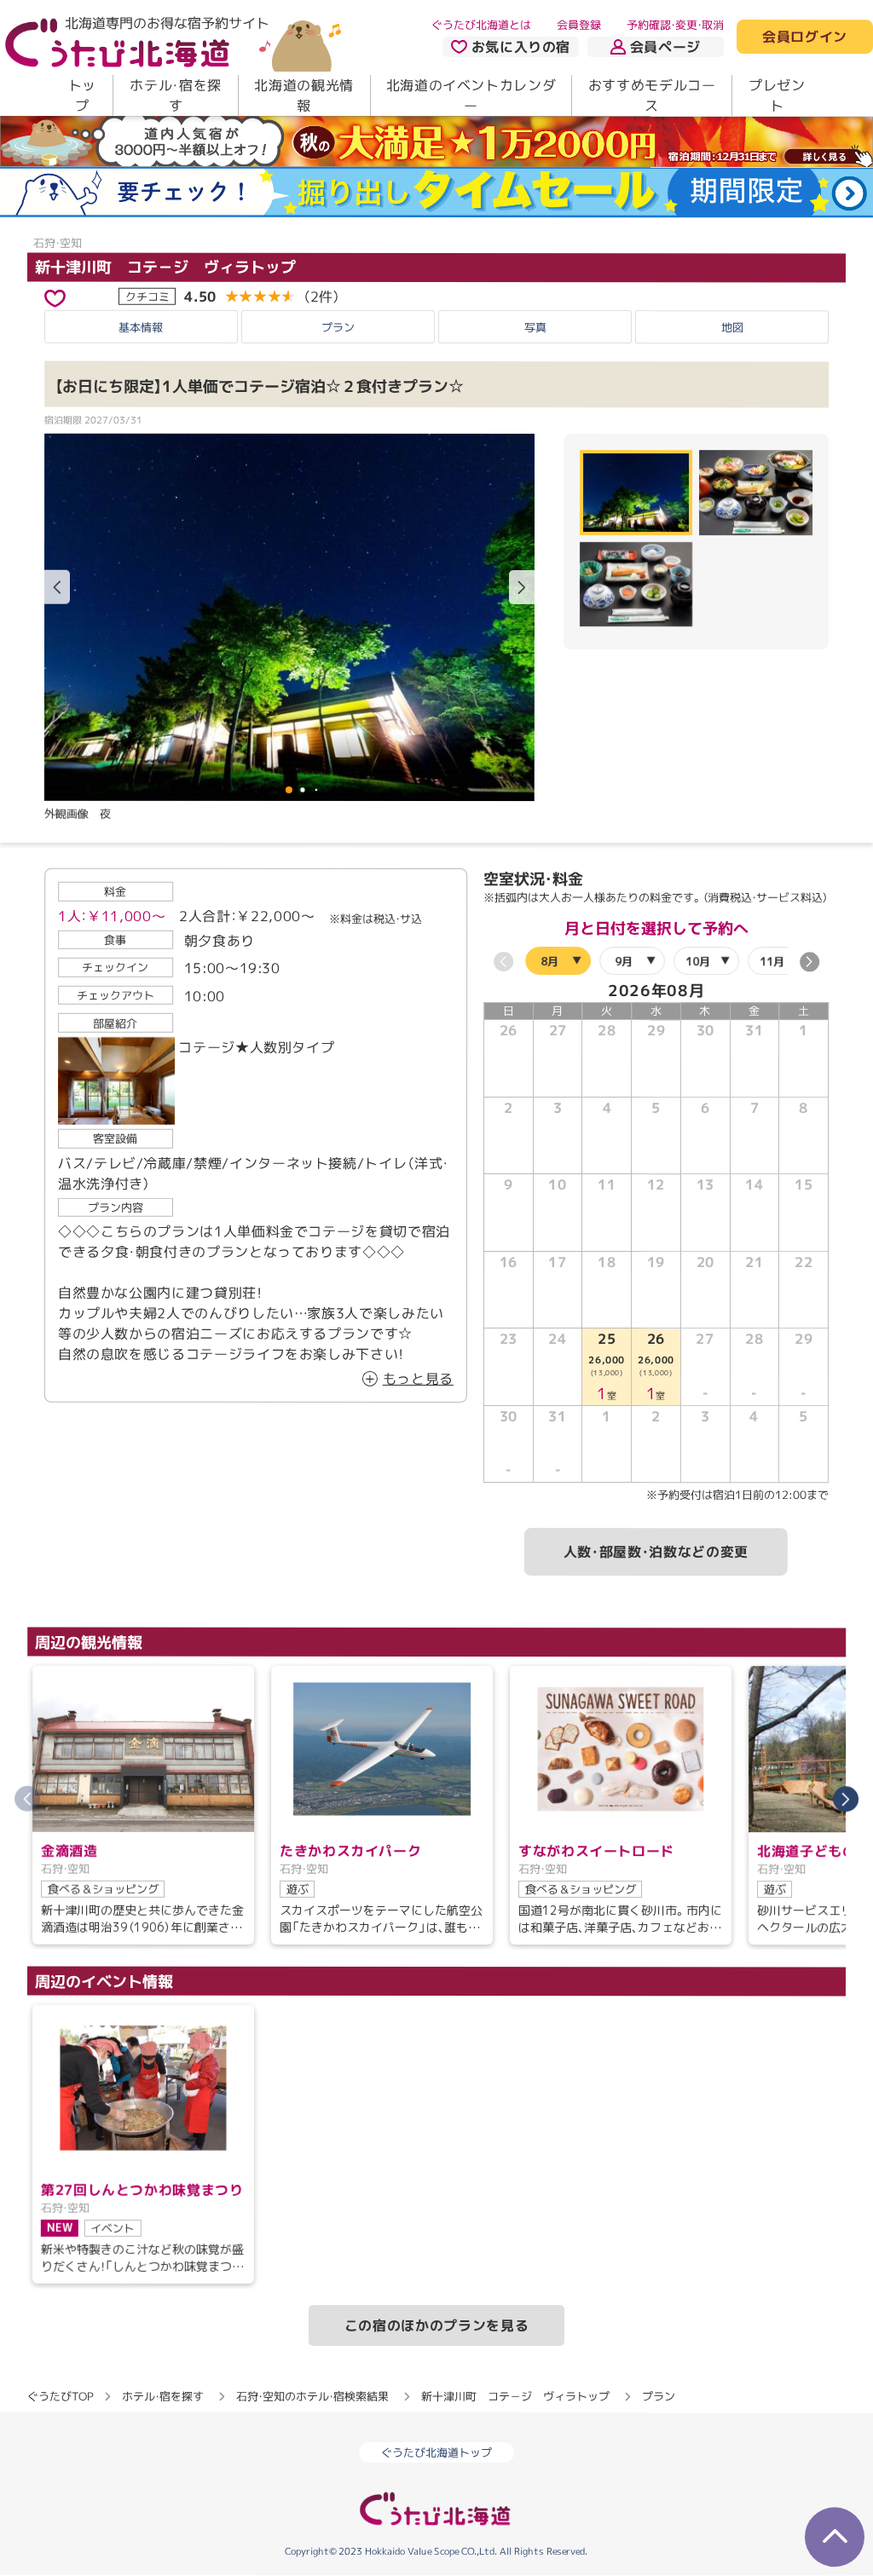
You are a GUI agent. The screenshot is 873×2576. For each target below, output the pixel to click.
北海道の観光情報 (304, 95)
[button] (522, 587)
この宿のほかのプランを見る (436, 2325)
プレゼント (777, 95)
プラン (338, 327)
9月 (624, 961)
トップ (82, 95)
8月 (549, 961)
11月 (772, 961)
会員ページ (665, 47)
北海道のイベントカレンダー (471, 95)
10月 (698, 961)
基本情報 (141, 327)
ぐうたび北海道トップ (436, 2453)
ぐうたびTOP (60, 2396)
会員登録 (579, 25)
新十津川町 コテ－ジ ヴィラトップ (165, 266)
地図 (732, 327)
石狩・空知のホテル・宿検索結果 (312, 2396)
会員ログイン (805, 37)
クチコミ (147, 296)
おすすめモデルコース (652, 95)
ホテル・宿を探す (175, 95)
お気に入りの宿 (521, 47)
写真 (535, 327)
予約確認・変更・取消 (675, 25)
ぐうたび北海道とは (481, 25)
